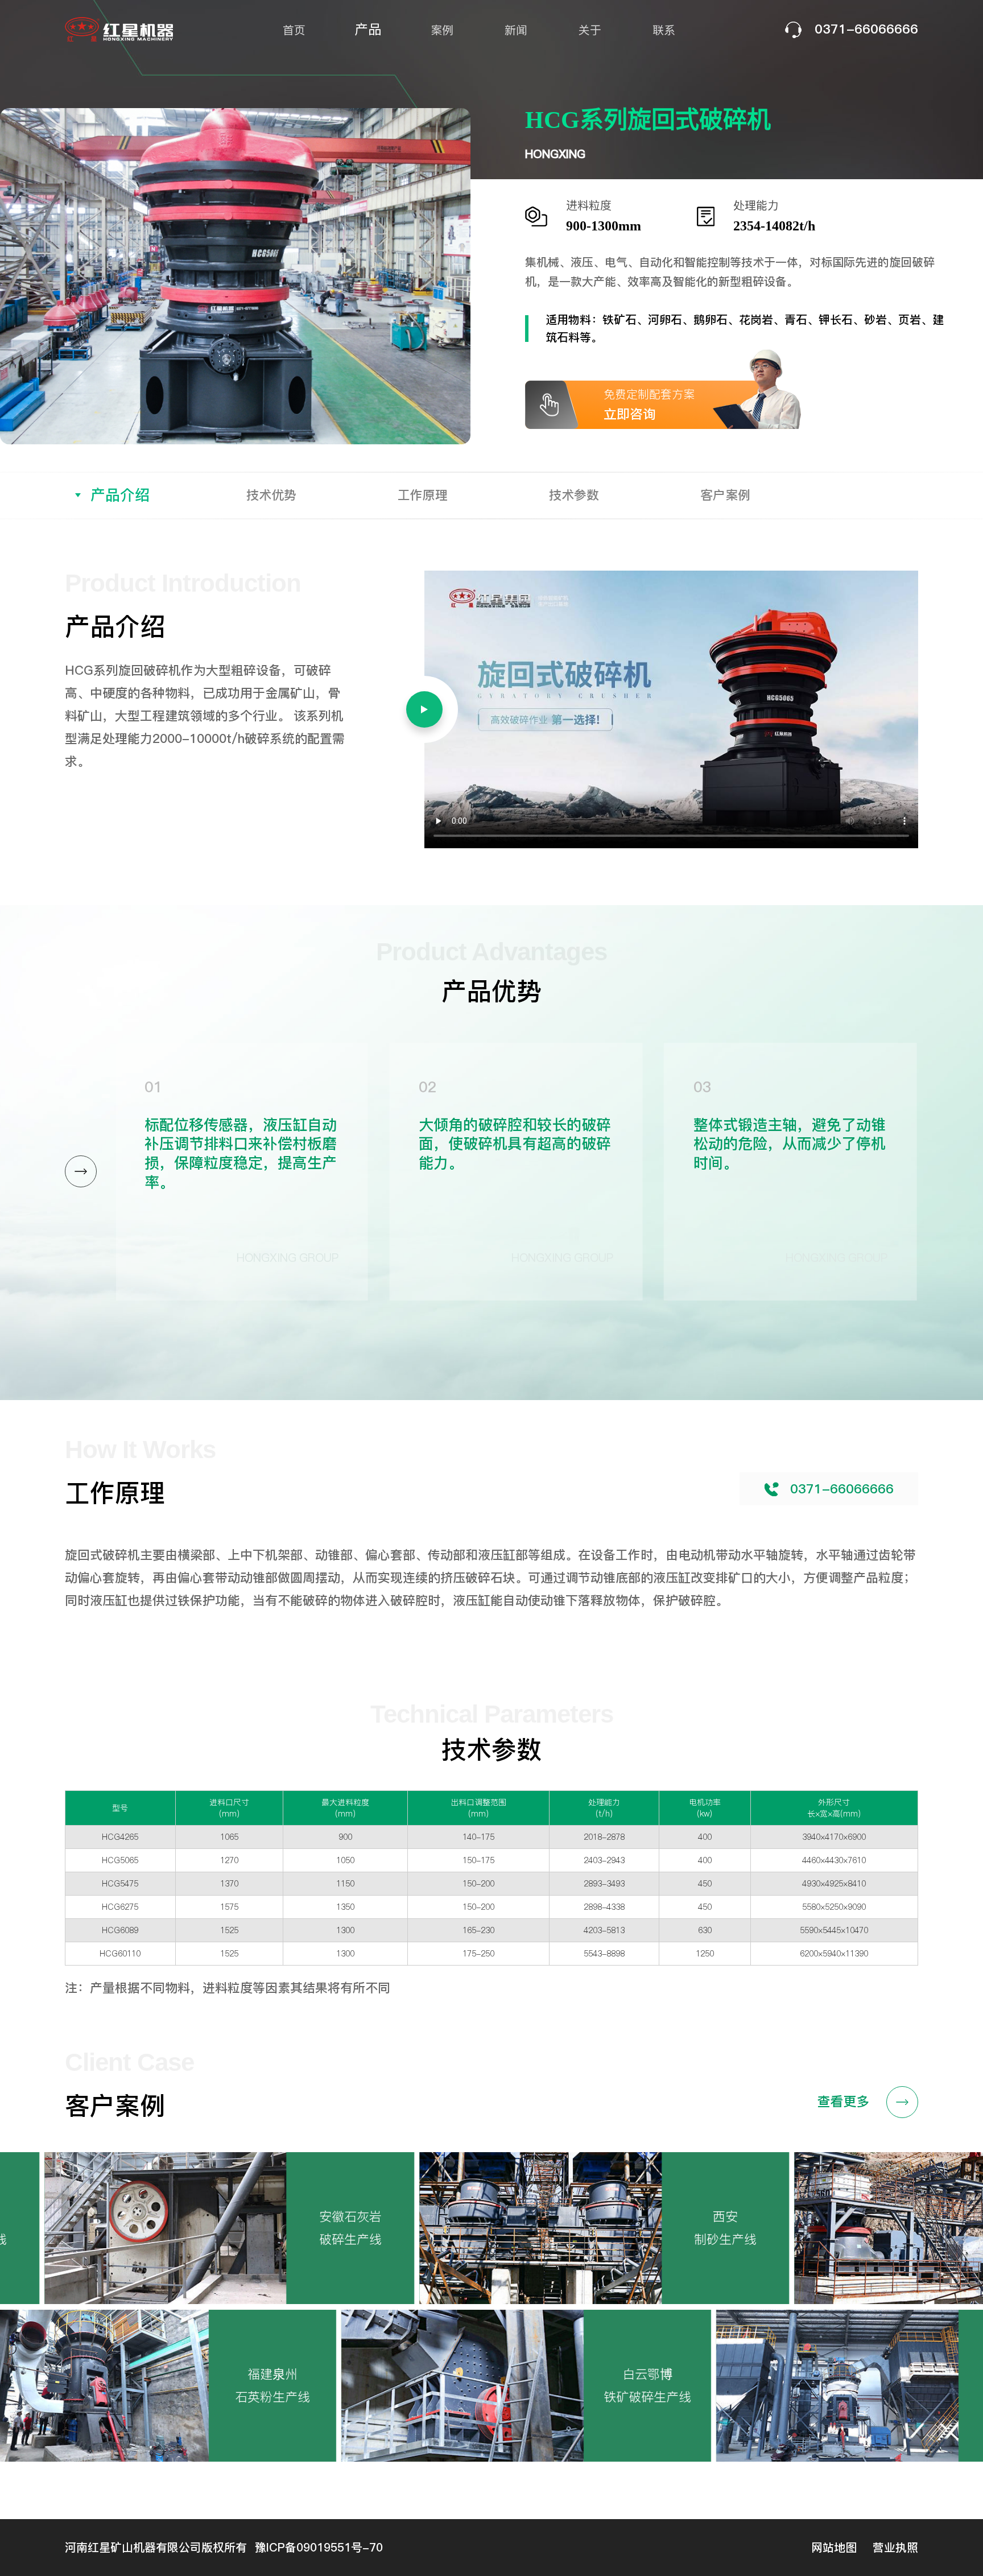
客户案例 (725, 495)
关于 (590, 30)
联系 (664, 30)
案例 (442, 30)
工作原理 (423, 495)
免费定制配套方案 (649, 405)
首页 (294, 30)
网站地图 (834, 2548)
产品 (368, 29)
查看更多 (843, 2101)
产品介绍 (120, 495)
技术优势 (271, 495)
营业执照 (895, 2548)
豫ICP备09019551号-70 (319, 2548)
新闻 (516, 30)
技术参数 (574, 495)
